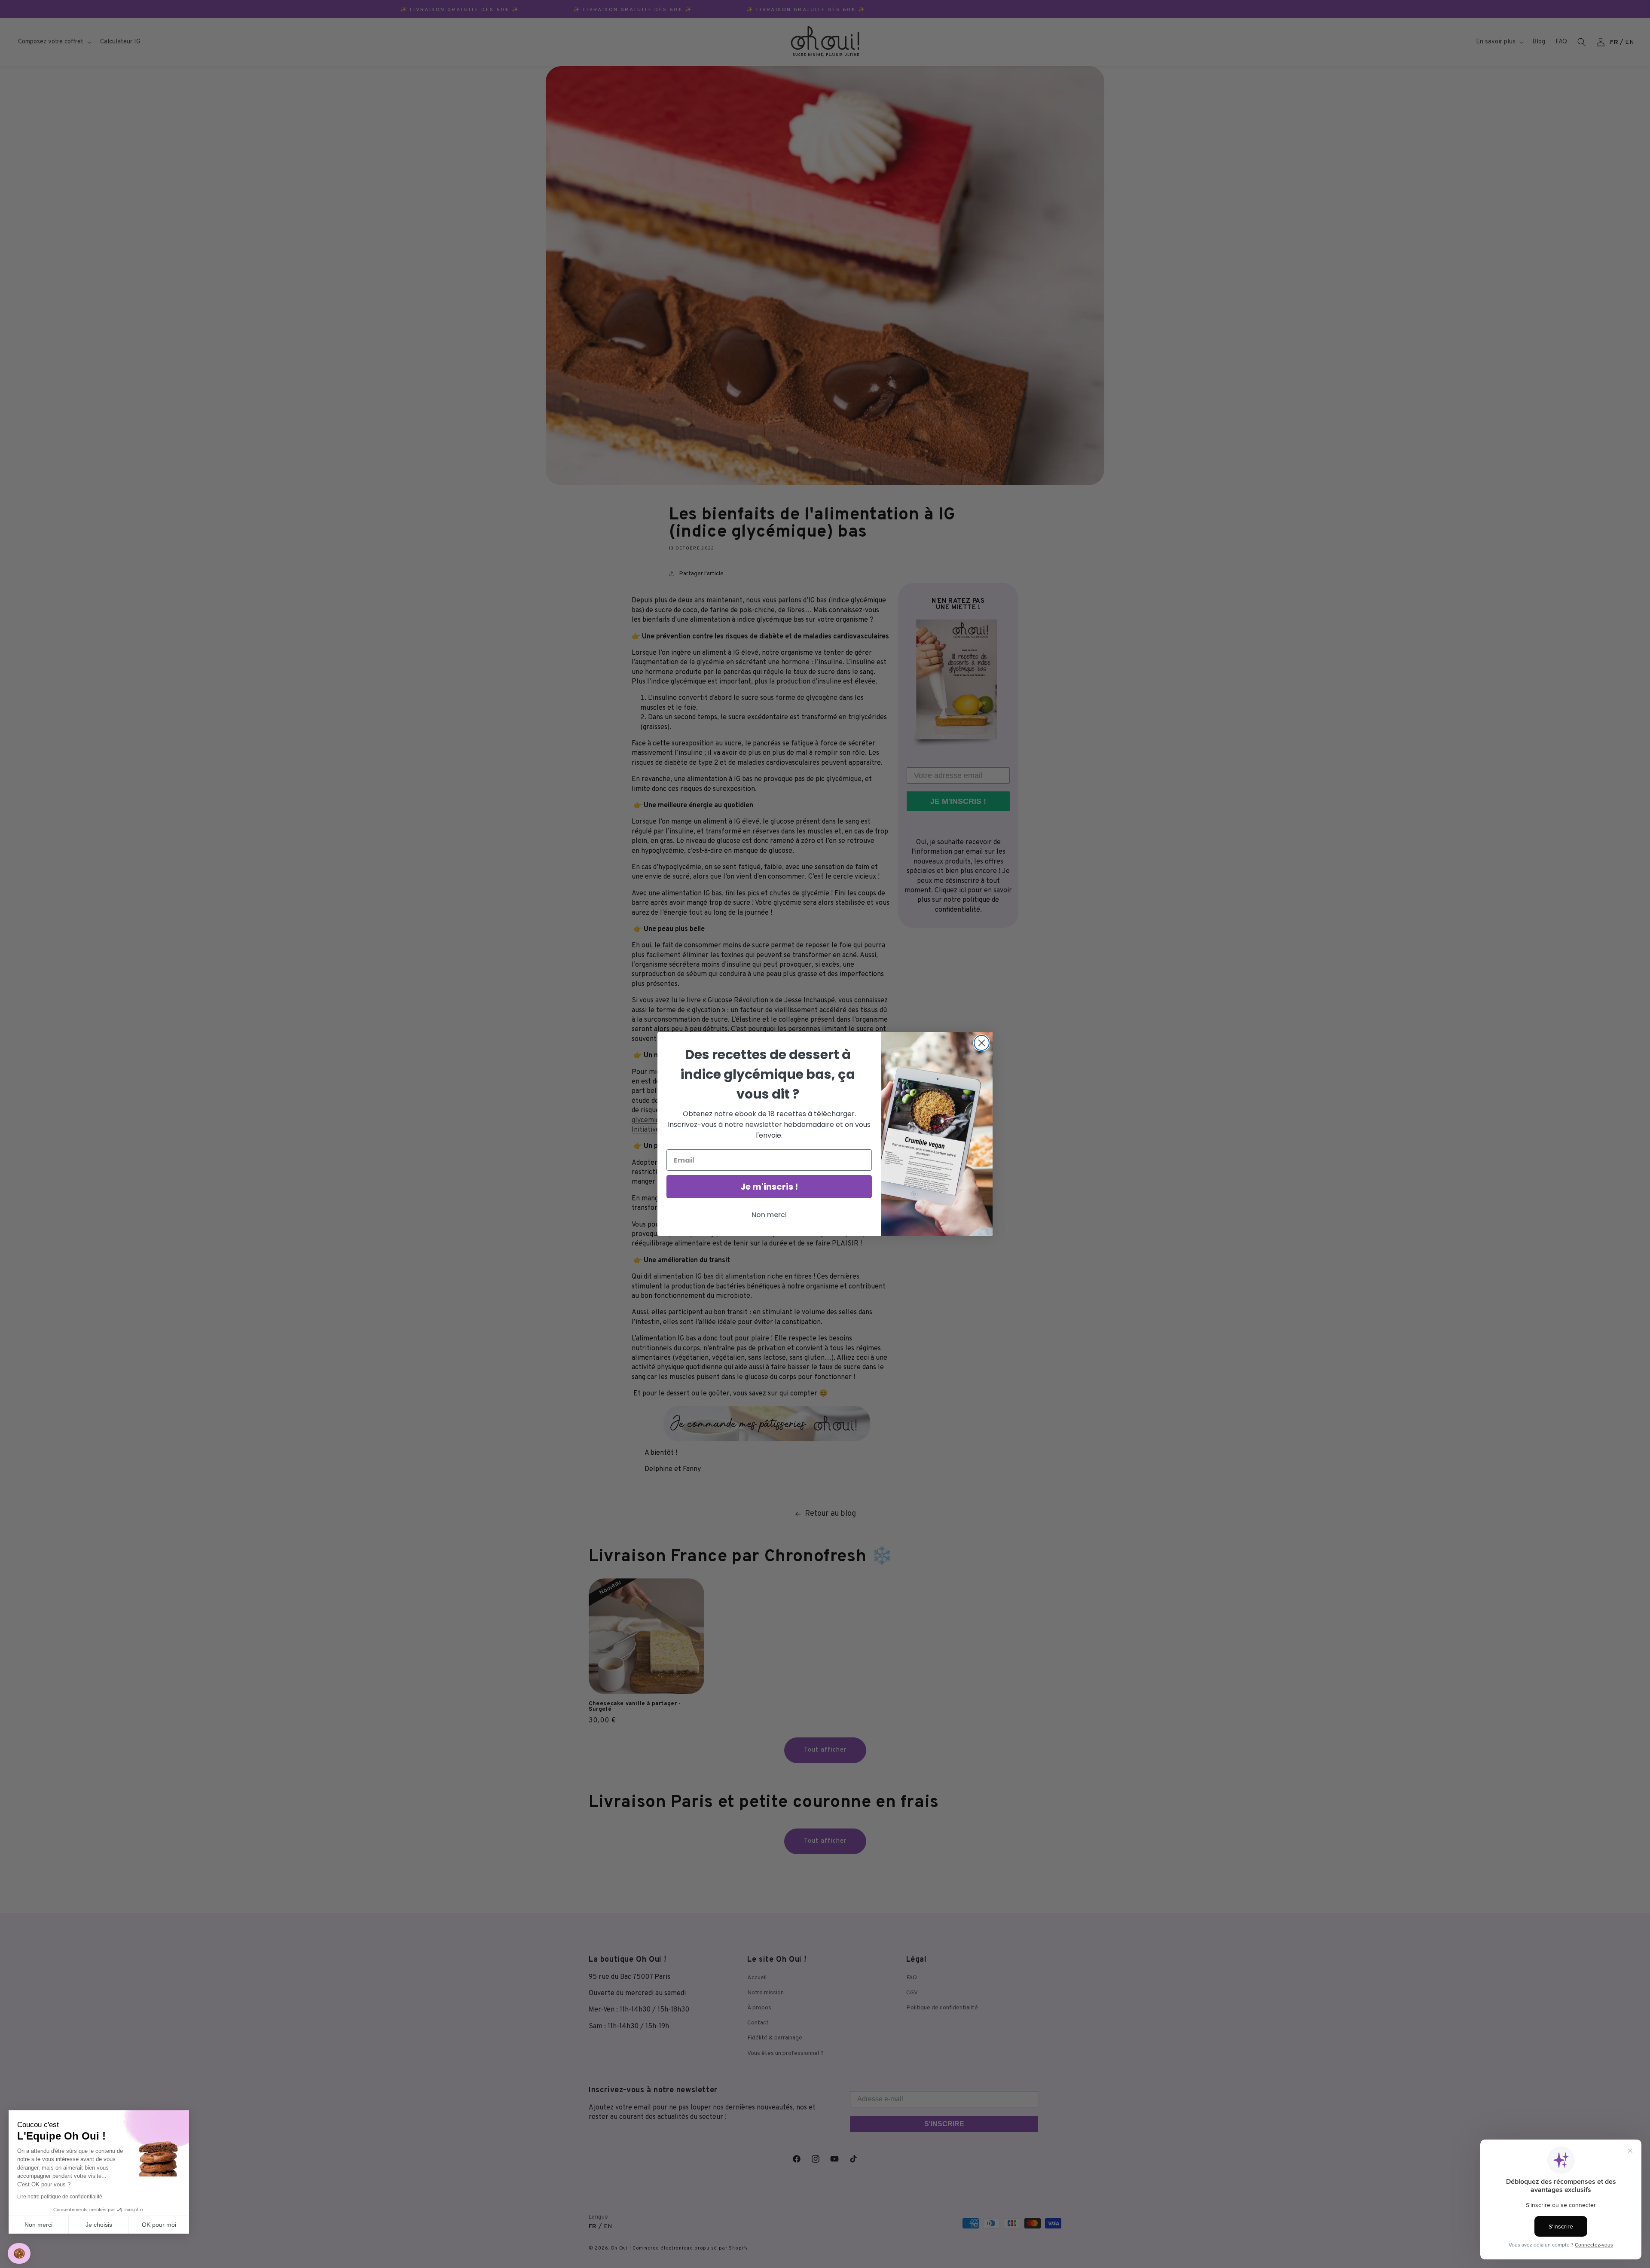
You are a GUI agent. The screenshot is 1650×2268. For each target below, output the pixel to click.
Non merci (38, 2225)
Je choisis (99, 2225)
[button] (19, 2254)
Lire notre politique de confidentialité (60, 2197)
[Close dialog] (982, 1043)
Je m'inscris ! (769, 1187)
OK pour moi (159, 2225)
